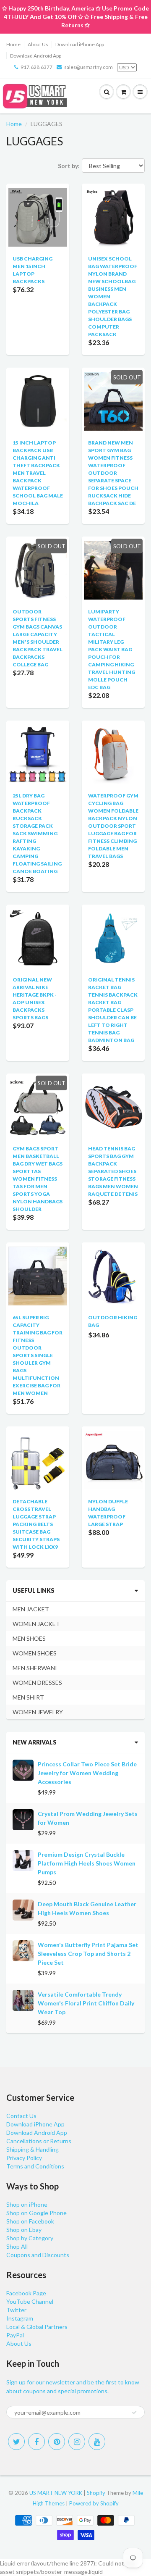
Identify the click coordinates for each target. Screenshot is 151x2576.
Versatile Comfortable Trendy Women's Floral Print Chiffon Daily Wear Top (86, 2003)
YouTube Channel (30, 2301)
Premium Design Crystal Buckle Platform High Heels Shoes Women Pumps (87, 1863)
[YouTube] (97, 2442)
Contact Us (21, 2116)
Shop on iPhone (27, 2204)
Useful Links (34, 1591)
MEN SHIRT (28, 1697)
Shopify (96, 2493)
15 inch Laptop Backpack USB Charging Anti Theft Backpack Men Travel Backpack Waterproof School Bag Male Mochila (38, 473)
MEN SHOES (29, 1638)
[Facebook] (36, 2442)
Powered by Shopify (94, 2503)
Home (13, 44)
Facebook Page (26, 2293)
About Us (38, 44)
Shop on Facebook (30, 2221)
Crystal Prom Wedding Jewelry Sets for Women (88, 1818)
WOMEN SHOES (35, 1653)
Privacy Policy (24, 2158)
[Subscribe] (134, 2413)
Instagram (20, 2318)
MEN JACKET (31, 1609)
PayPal (15, 2335)
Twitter (16, 2310)
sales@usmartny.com (89, 67)
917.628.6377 (36, 67)
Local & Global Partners (37, 2327)
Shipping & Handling (33, 2149)
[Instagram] (77, 2442)
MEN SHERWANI (35, 1668)
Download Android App (36, 56)
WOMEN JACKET (36, 1624)
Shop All (17, 2246)
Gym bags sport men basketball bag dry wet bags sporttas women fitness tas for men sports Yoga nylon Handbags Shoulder (38, 1179)
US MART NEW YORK (56, 2493)
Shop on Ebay (24, 2230)
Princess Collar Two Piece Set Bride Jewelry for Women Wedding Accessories (87, 1773)
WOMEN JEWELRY (38, 1712)
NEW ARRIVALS (35, 1742)
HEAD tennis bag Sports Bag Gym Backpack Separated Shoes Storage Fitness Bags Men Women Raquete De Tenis (113, 1171)
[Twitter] (16, 2442)
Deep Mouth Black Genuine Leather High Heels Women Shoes (87, 1908)
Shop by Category (30, 2238)
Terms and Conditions (35, 2166)
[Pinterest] (57, 2442)
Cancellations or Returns (39, 2141)
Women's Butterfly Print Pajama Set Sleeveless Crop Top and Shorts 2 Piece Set (88, 1954)
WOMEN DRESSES (37, 1683)
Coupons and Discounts (38, 2255)
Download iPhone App (80, 44)
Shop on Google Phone (36, 2213)
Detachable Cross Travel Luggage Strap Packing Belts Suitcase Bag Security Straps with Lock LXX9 (36, 1524)
